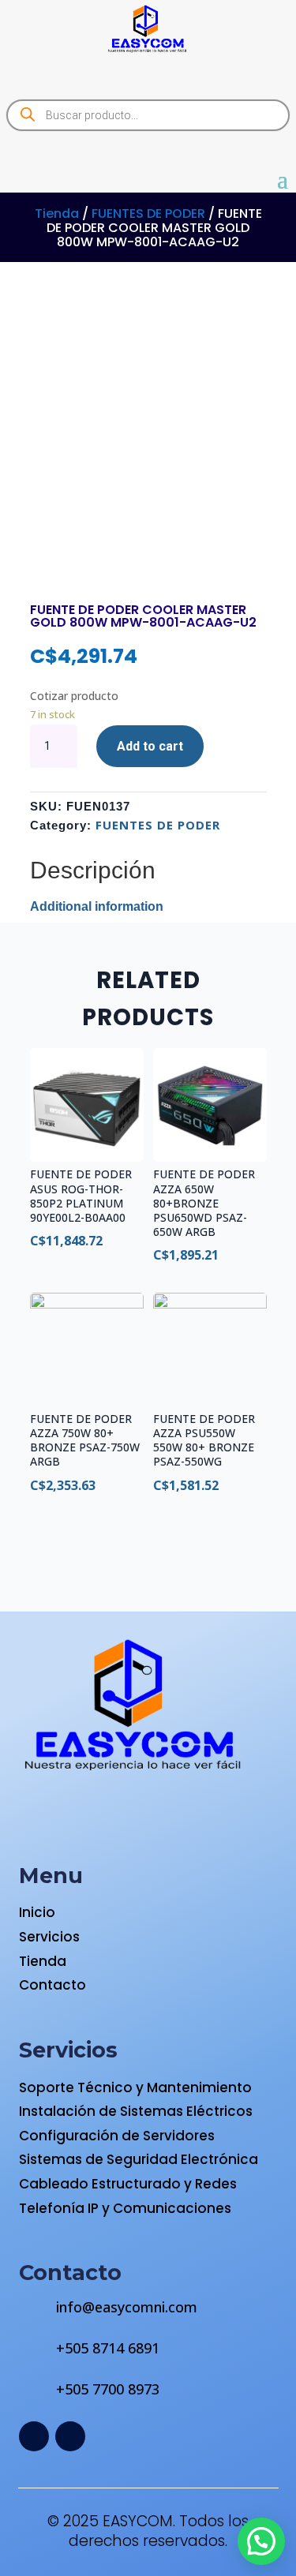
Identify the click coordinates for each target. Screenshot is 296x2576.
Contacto (52, 1985)
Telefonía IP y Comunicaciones (125, 2208)
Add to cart (150, 746)
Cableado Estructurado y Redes (128, 2184)
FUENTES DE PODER (148, 213)
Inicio (37, 1912)
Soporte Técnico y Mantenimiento (135, 2087)
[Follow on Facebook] (34, 2436)
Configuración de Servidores (117, 2136)
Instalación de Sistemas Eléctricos (136, 2111)
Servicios (49, 1937)
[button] (261, 2541)
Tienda (57, 213)
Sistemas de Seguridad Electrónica (139, 2159)
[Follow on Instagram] (70, 2436)
